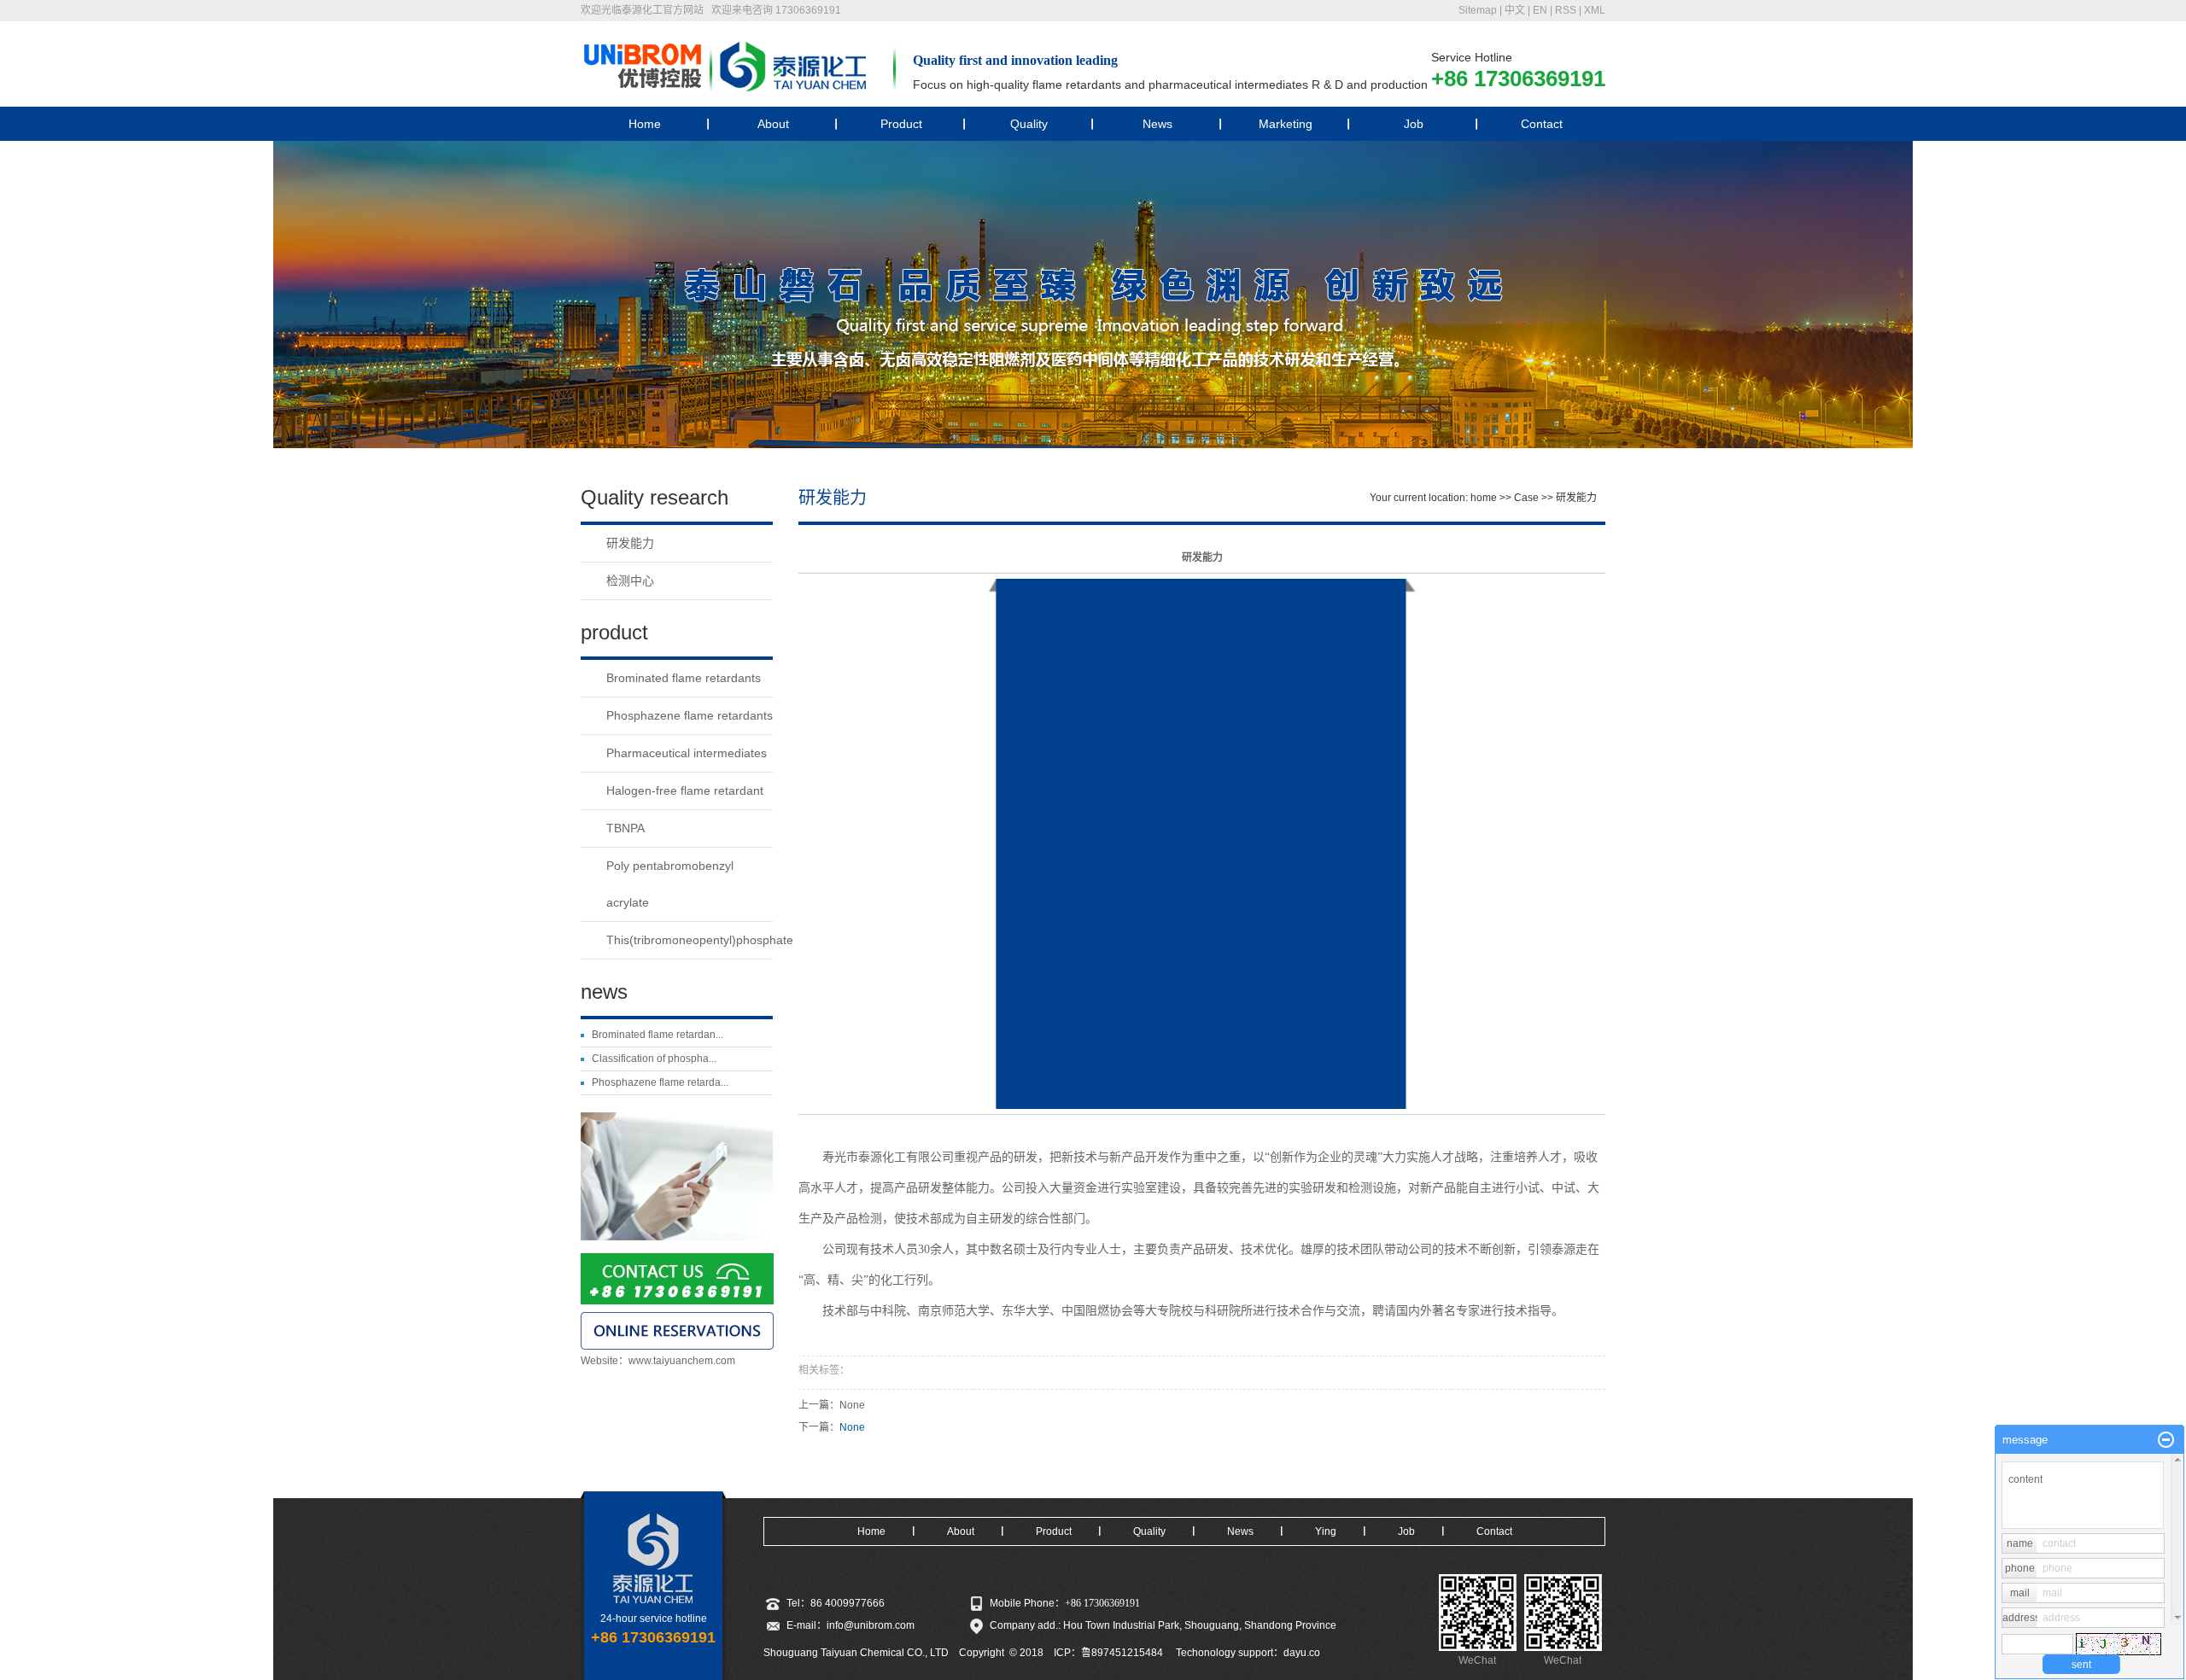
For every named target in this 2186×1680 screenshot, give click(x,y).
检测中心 (630, 580)
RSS (1566, 10)
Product (901, 124)
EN (1540, 10)
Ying (1326, 1531)
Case (1526, 498)
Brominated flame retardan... (658, 1035)
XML (1595, 10)
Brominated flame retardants (684, 678)
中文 (1515, 10)
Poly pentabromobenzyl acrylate (670, 884)
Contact (1542, 124)
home (1484, 498)
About (773, 124)
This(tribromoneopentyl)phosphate (690, 940)
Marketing (1286, 124)
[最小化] (2166, 1440)
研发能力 (630, 543)
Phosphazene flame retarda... (660, 1082)
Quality (1029, 124)
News (1157, 124)
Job (1414, 124)
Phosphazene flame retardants (690, 715)
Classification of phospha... (654, 1059)
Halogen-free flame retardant (685, 790)
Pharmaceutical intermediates (687, 753)
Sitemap (1478, 10)
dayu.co (1302, 1653)
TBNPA (625, 828)
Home (645, 124)
